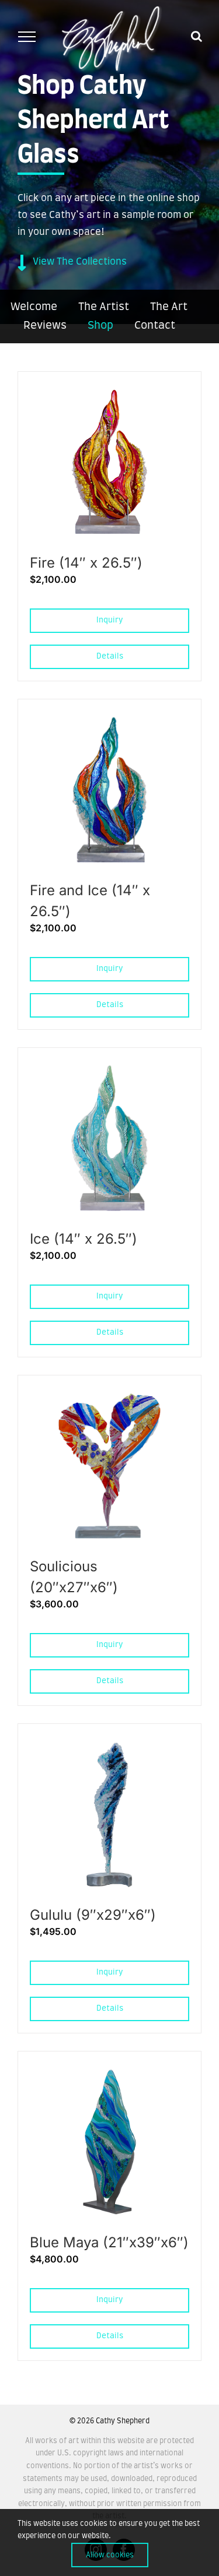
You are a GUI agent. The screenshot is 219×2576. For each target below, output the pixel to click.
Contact (155, 326)
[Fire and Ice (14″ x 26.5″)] (110, 722)
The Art (169, 307)
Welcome (34, 307)
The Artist (104, 307)
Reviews (45, 326)
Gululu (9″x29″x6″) (93, 1915)
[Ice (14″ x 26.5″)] (109, 1070)
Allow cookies (110, 2555)
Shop (100, 326)
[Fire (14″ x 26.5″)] (109, 394)
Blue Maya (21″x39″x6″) (109, 2242)
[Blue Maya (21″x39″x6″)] (109, 2074)
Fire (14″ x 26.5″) (86, 563)
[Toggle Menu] (27, 37)
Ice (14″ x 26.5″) (84, 1239)
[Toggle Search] (197, 36)
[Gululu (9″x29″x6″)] (109, 1746)
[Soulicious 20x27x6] (109, 1398)
